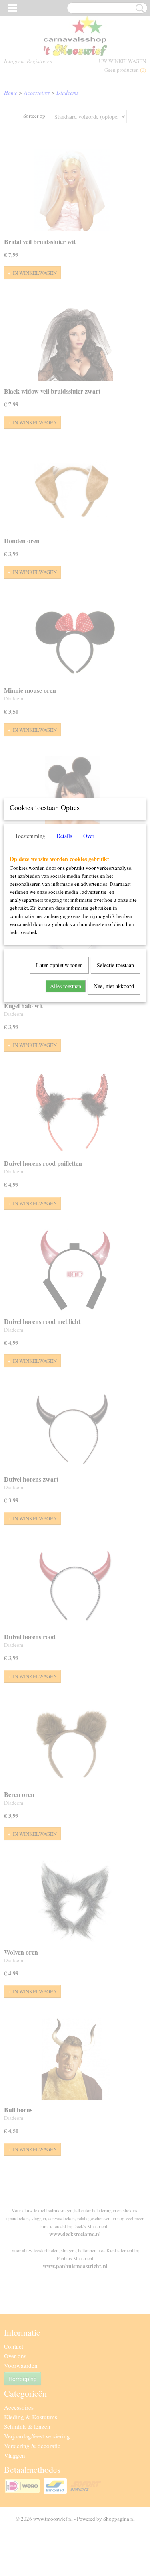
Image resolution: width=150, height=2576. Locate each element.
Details (64, 836)
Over (89, 836)
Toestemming (30, 836)
